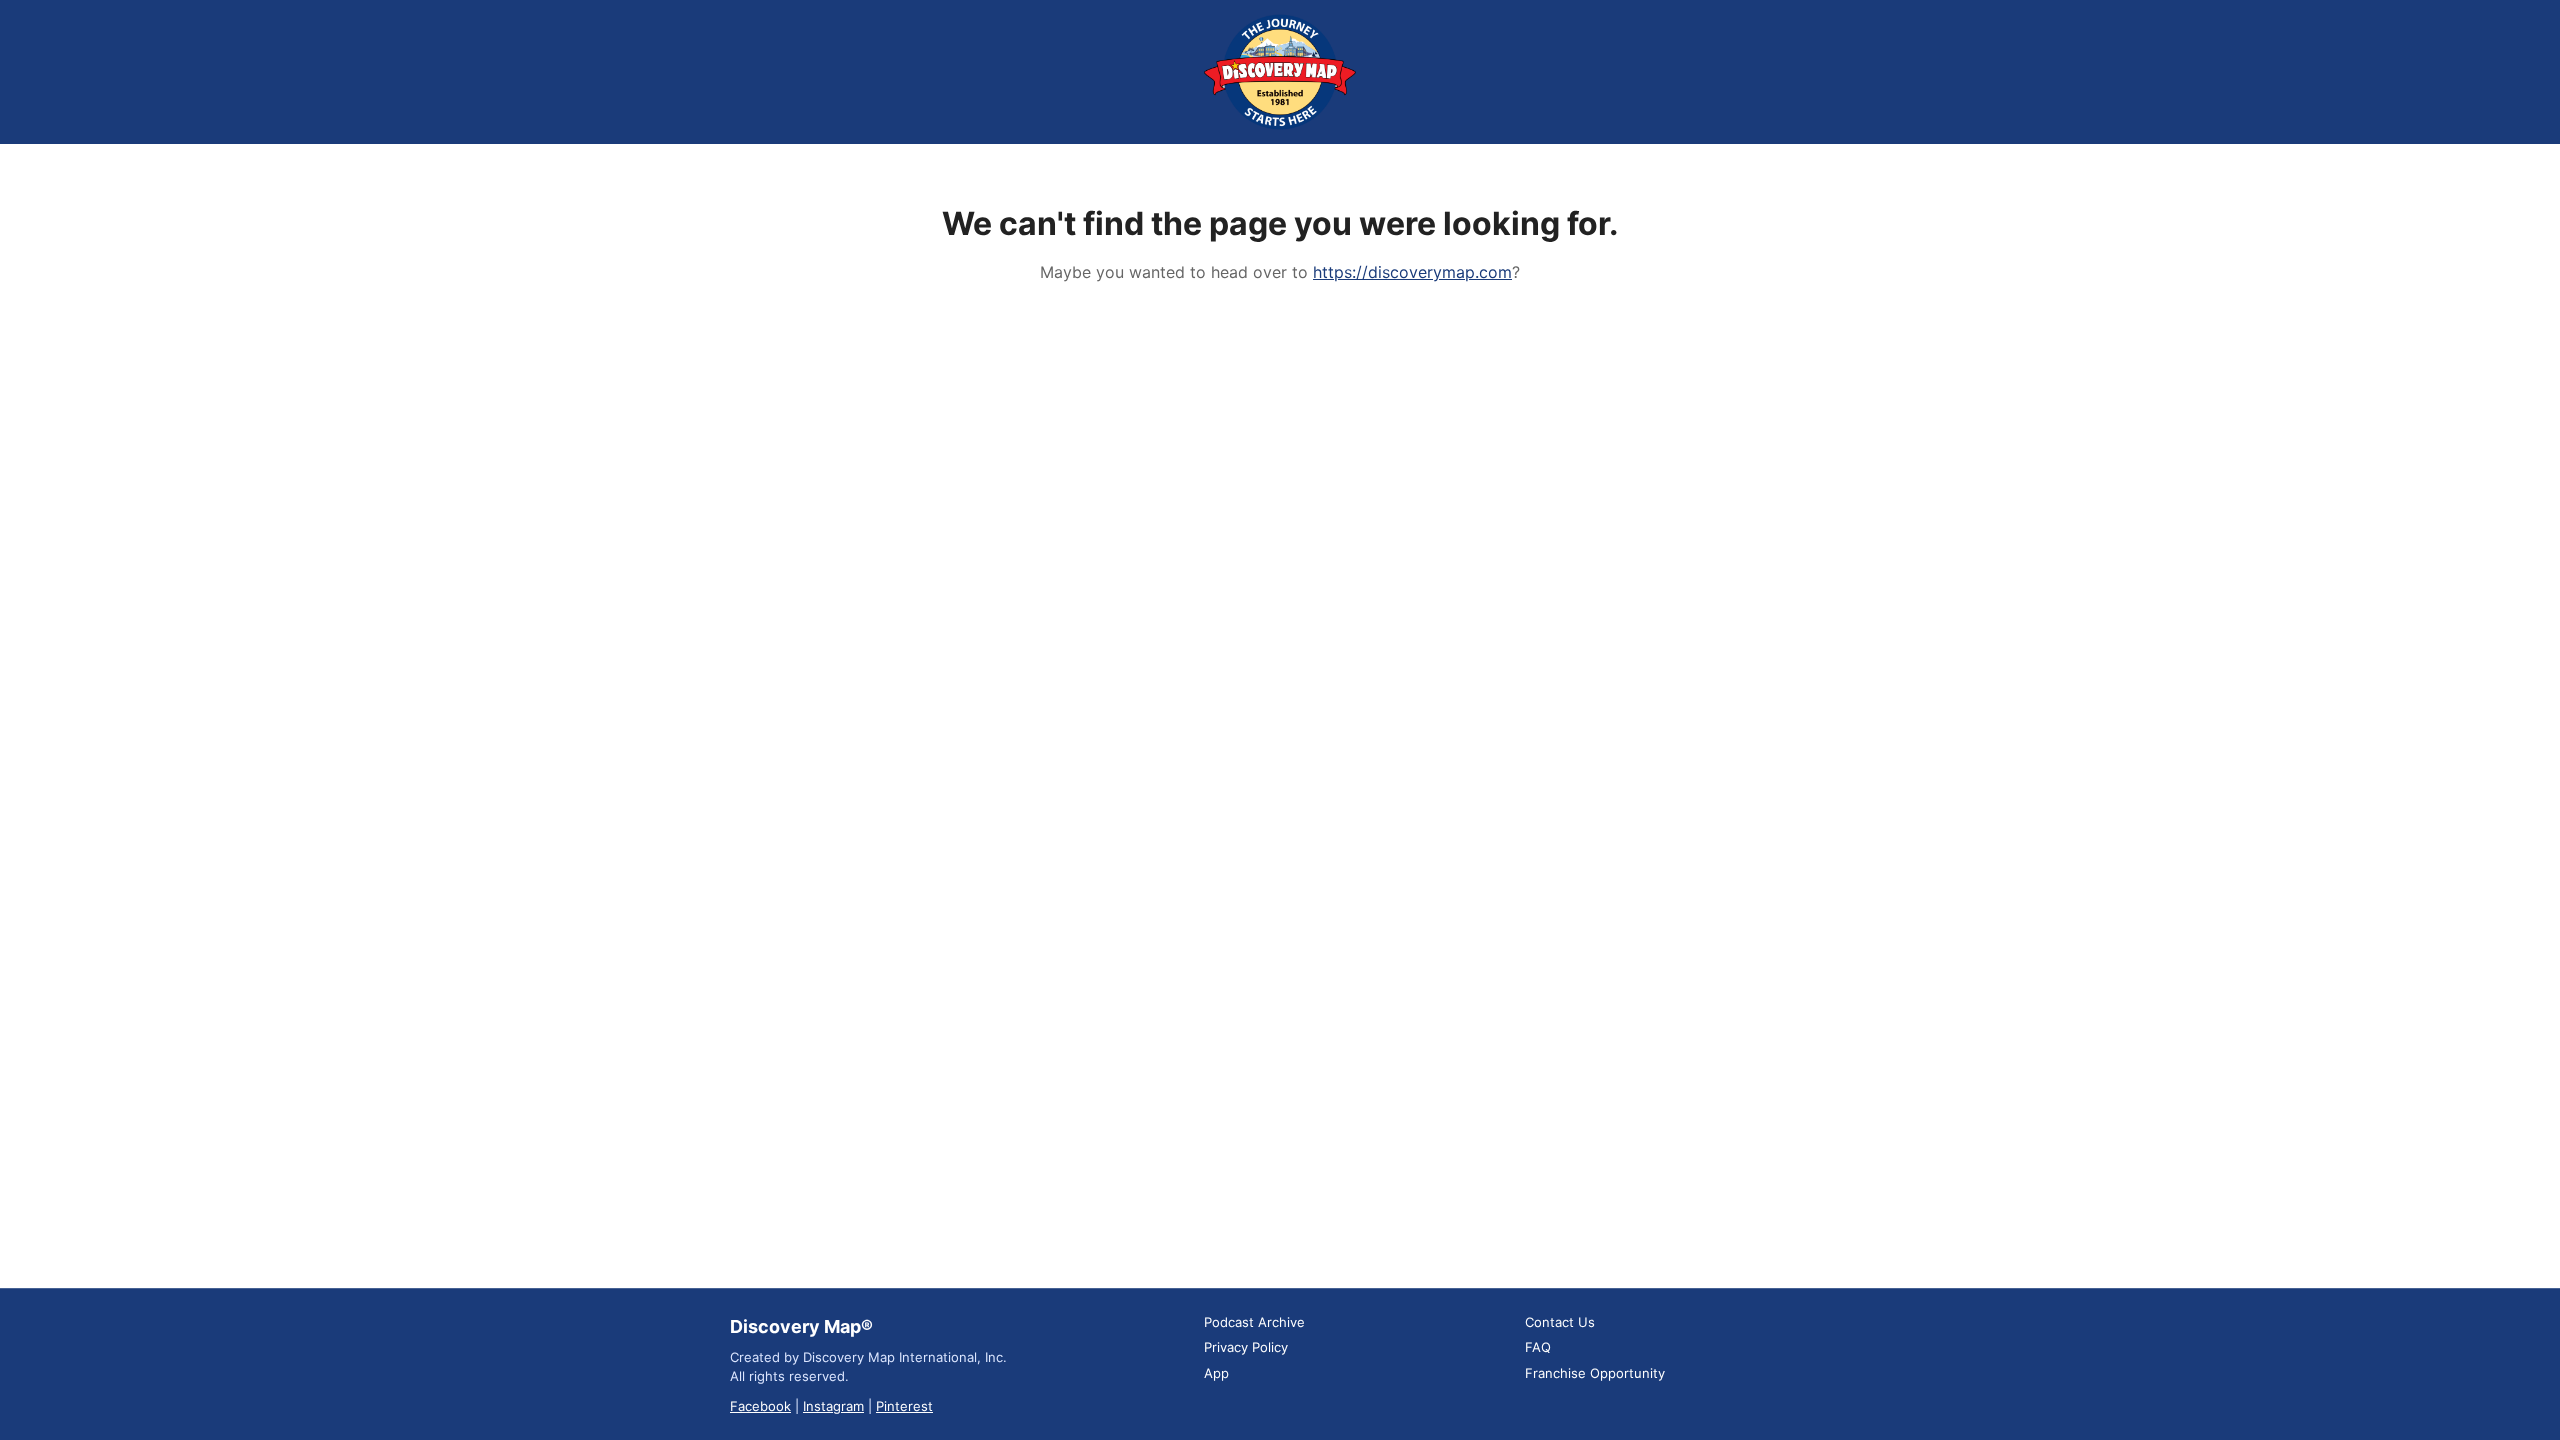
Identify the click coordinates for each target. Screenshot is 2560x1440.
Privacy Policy (1246, 1347)
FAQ (1538, 1347)
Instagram (833, 1406)
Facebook (760, 1406)
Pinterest (904, 1406)
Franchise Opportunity (1595, 1373)
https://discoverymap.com (1412, 272)
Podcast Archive (1254, 1322)
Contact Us (1560, 1322)
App (1216, 1373)
